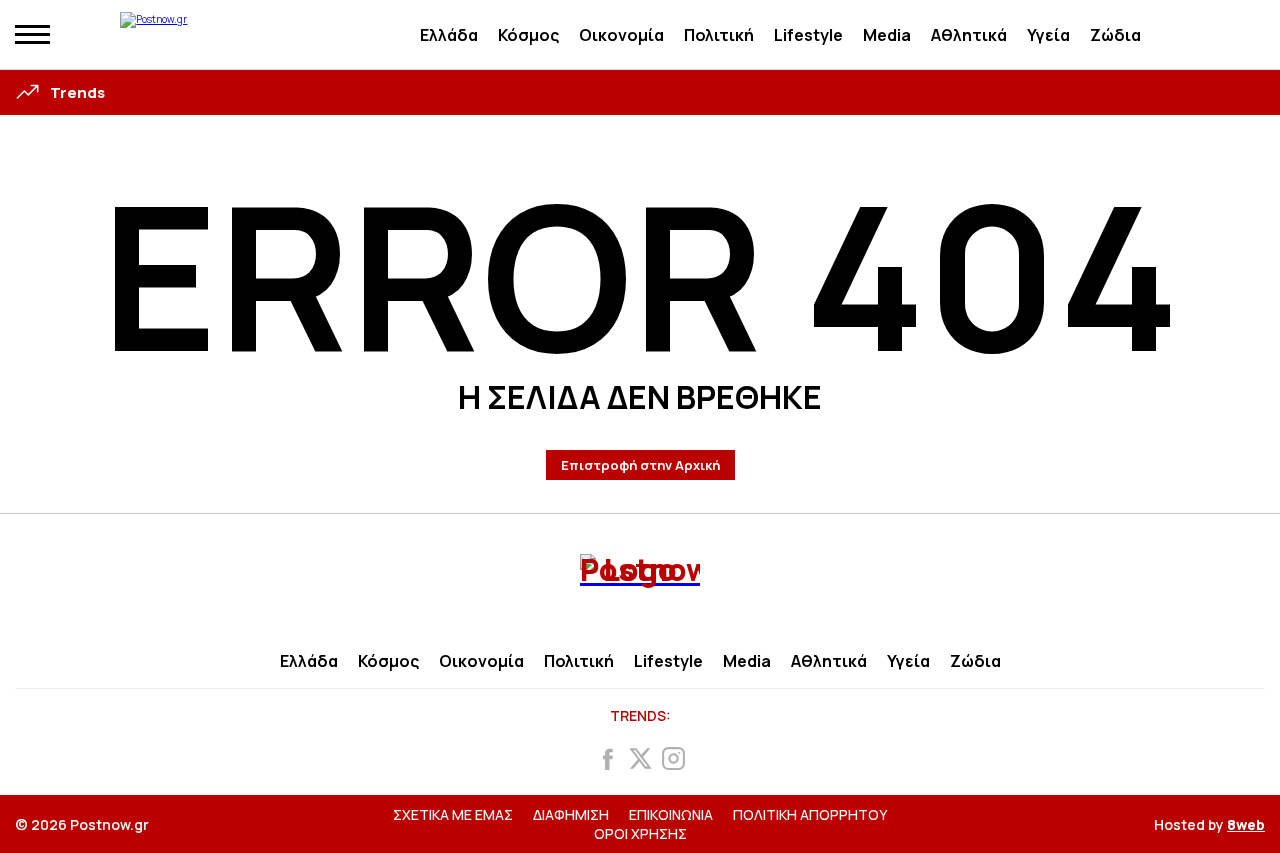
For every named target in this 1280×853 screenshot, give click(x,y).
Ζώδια (1115, 35)
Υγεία (1048, 35)
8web (1246, 824)
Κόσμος (528, 35)
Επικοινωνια (671, 814)
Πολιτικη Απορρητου (810, 814)
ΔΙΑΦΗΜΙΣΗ (571, 814)
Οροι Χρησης (640, 833)
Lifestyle (808, 35)
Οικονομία (621, 35)
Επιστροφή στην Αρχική (640, 465)
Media (887, 35)
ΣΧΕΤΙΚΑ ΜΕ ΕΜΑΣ (453, 814)
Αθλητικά (969, 35)
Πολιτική (719, 35)
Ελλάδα (449, 35)
